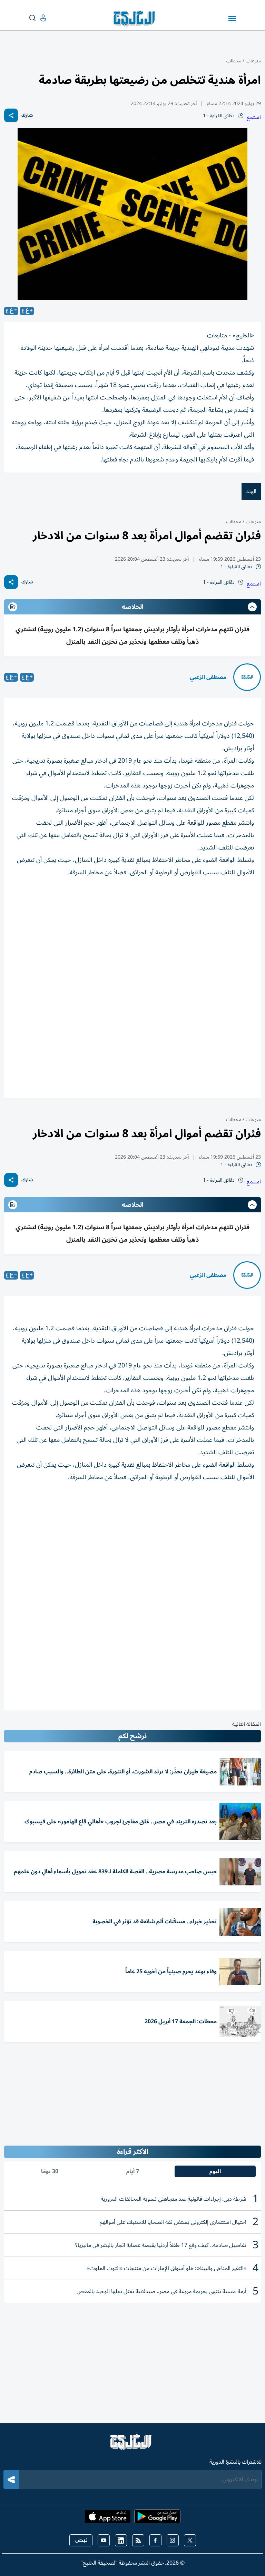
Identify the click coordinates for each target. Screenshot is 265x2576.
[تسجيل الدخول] (38, 18)
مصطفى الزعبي (208, 677)
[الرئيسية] (132, 2445)
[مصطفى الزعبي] (247, 677)
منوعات (253, 61)
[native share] (11, 115)
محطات (234, 61)
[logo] (136, 19)
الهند (251, 491)
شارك (27, 116)
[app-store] (108, 2518)
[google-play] (157, 2518)
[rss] (138, 2540)
